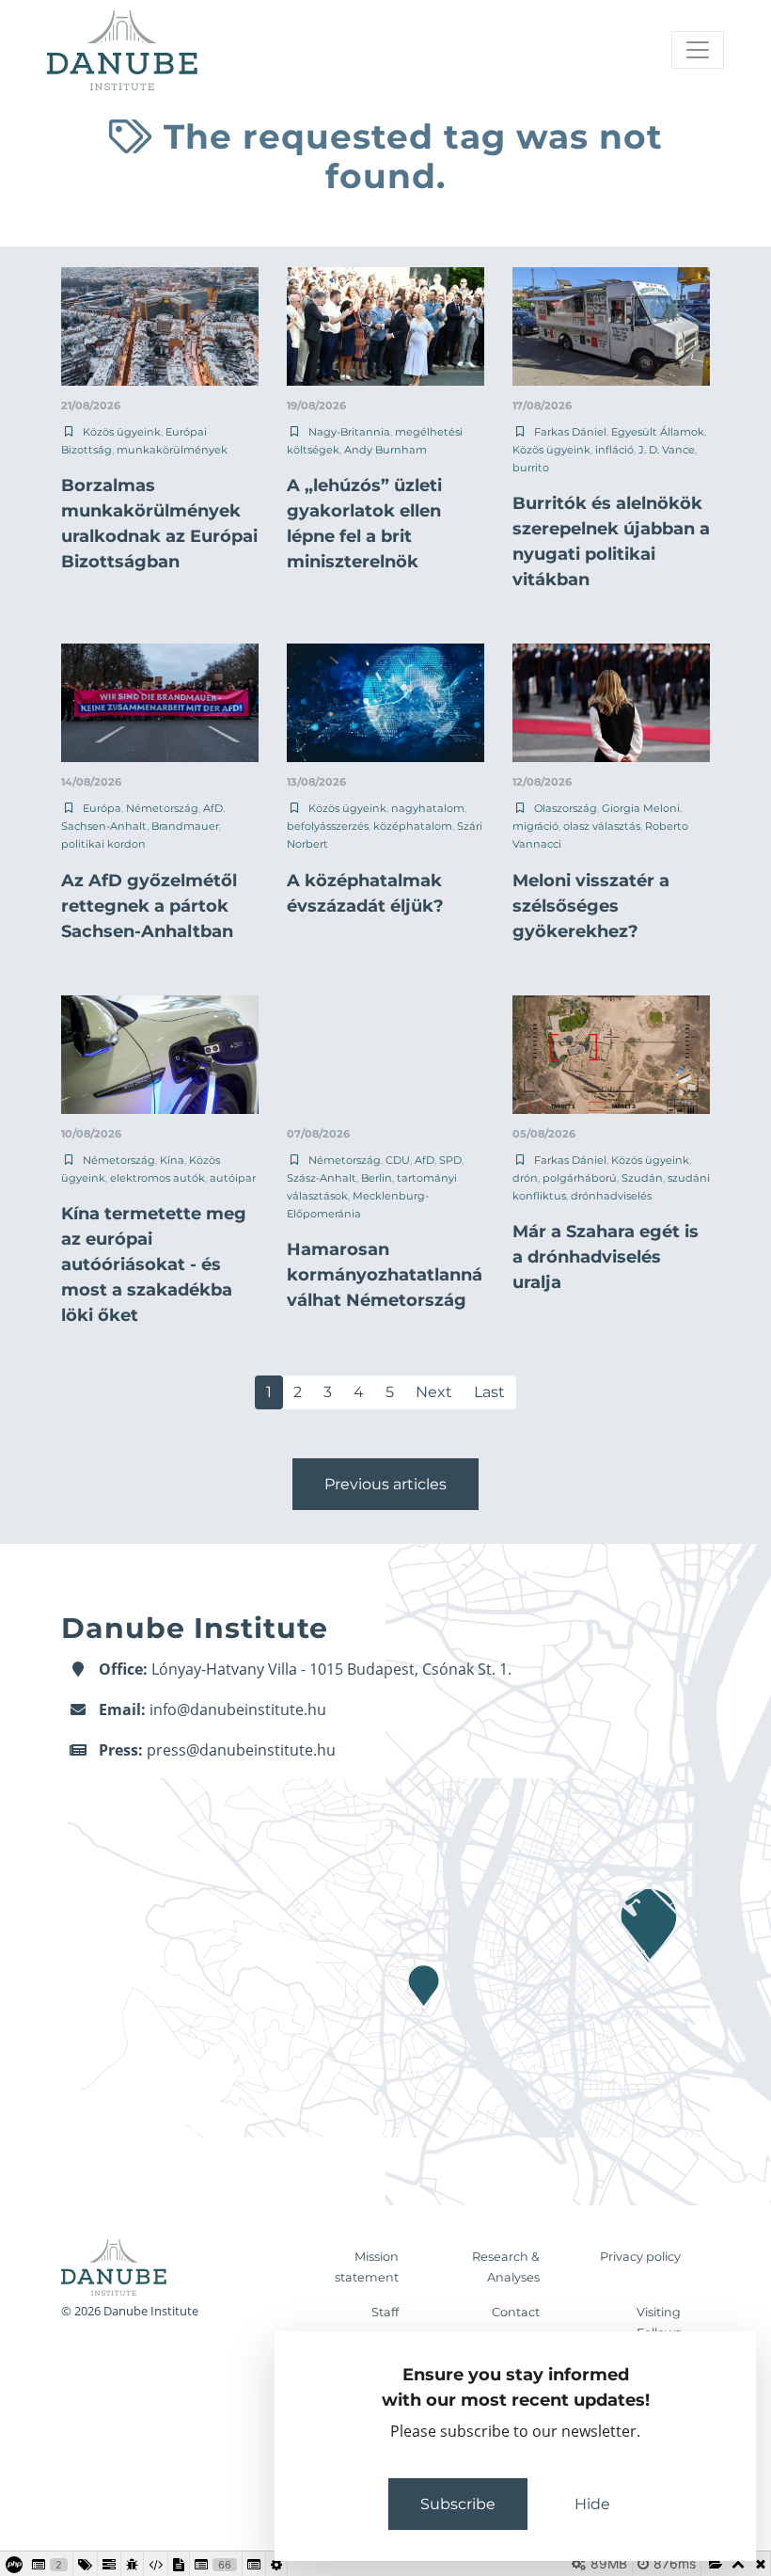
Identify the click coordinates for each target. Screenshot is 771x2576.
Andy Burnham (385, 450)
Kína (172, 1160)
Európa (102, 808)
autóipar (233, 1178)
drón (525, 1178)
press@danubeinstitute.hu (241, 1750)
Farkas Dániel (570, 432)
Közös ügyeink (122, 432)
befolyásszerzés (328, 826)
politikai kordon (103, 844)
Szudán (642, 1178)
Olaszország (566, 808)
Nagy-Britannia (349, 432)
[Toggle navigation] (698, 50)
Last (489, 1392)
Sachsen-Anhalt (104, 826)
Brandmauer (185, 826)
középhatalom (413, 826)
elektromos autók (157, 1178)
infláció (614, 450)
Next (434, 1392)
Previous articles (385, 1484)
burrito (531, 468)
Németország (162, 808)
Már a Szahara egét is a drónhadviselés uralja (606, 1257)
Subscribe (458, 2504)
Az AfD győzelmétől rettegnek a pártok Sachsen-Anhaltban (149, 906)
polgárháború (580, 1178)
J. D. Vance (667, 450)
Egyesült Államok (658, 432)
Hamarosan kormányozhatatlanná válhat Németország (385, 1275)
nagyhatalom (428, 808)
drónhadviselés (611, 1196)
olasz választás (602, 826)
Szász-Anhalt (322, 1178)
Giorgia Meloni (641, 808)
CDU (398, 1160)
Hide (592, 2504)
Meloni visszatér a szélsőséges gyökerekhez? (591, 906)
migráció (535, 826)
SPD (450, 1160)
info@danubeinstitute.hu (238, 1709)
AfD (213, 808)
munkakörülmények (172, 450)
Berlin (377, 1178)
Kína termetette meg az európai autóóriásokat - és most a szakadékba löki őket (154, 1264)
